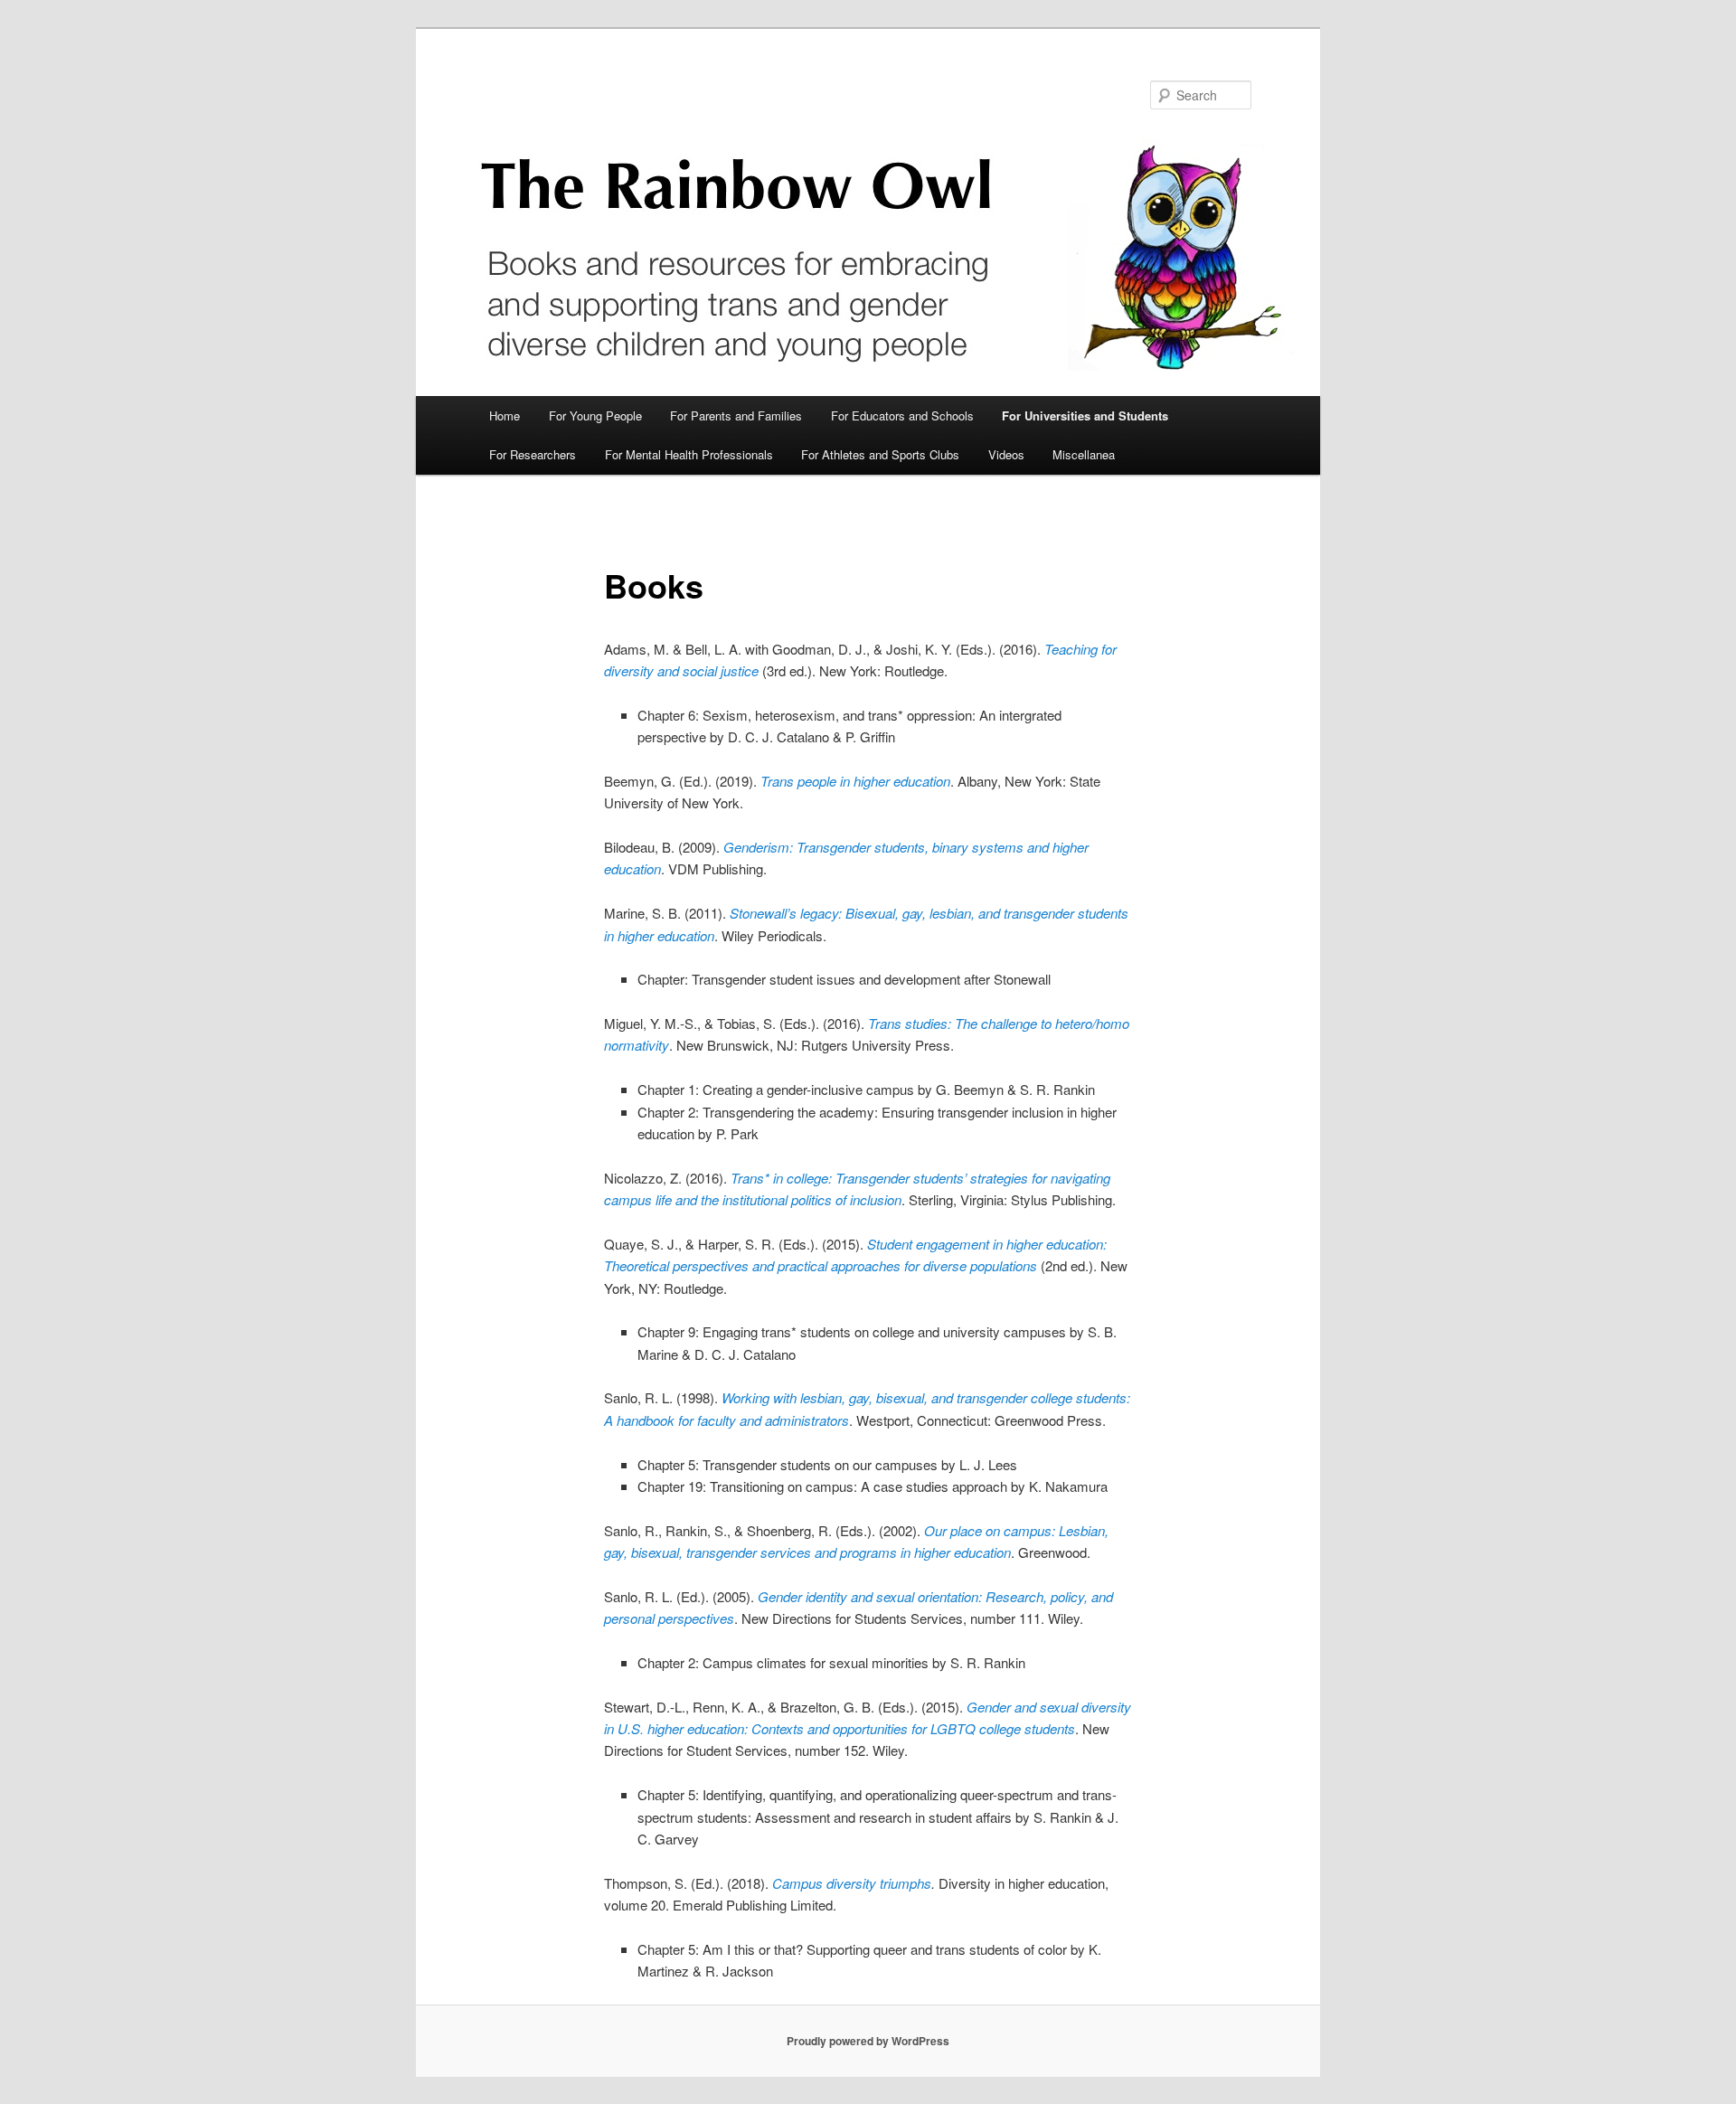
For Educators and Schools (902, 415)
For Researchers (533, 454)
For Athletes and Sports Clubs (880, 454)
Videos (1006, 454)
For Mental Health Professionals (689, 454)
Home (505, 415)
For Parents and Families (736, 415)
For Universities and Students (1085, 415)
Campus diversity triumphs (852, 1883)
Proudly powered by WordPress (868, 2041)
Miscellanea (1084, 454)
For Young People (595, 415)
